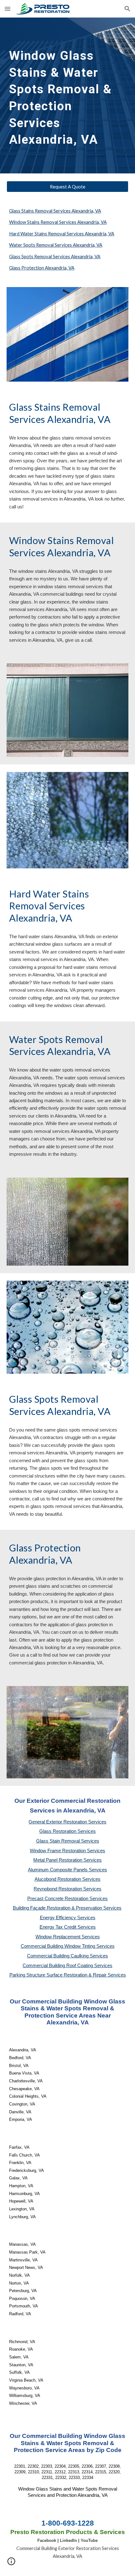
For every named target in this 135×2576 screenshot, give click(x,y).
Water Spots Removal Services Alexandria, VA (56, 245)
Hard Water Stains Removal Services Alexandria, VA (62, 234)
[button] (8, 9)
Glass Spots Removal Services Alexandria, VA (55, 257)
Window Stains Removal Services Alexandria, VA (58, 222)
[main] (68, 95)
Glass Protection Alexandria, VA (42, 268)
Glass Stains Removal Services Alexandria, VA (55, 211)
